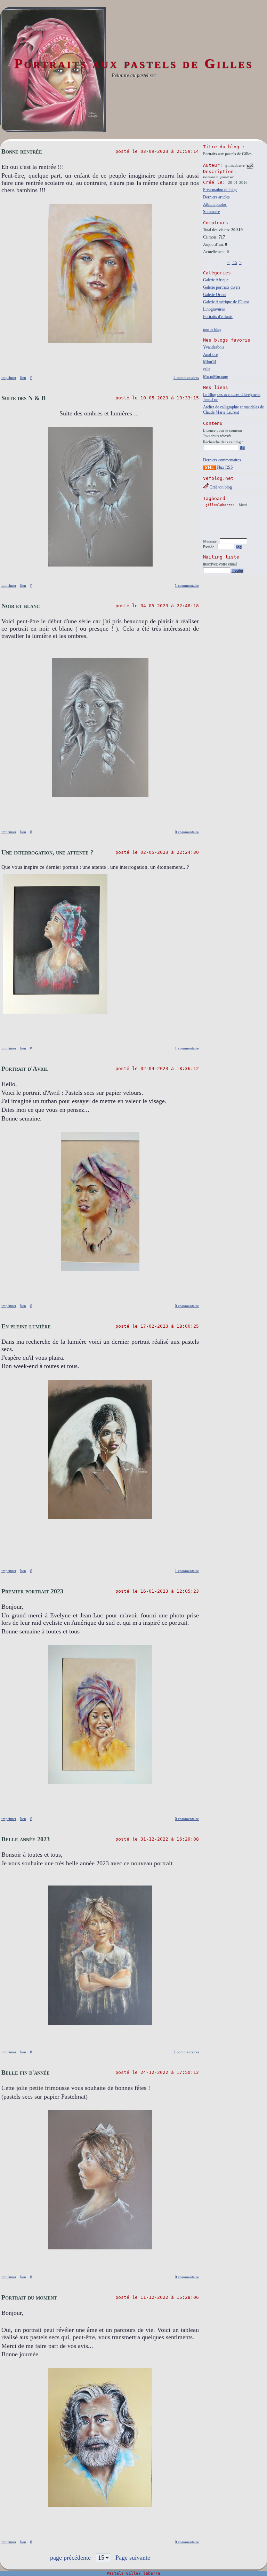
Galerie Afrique (216, 280)
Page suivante (133, 2558)
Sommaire (211, 212)
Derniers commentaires (222, 460)
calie (207, 369)
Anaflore (210, 354)
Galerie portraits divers (222, 287)
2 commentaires (186, 2052)
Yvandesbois (214, 347)
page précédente (70, 2558)
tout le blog (212, 329)
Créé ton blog (220, 487)
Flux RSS (224, 467)
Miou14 (210, 362)
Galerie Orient (215, 295)
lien (23, 377)
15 (234, 263)
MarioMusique (215, 376)
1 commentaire (187, 585)
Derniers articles (216, 197)
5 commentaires (186, 377)
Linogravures (214, 309)
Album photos (215, 204)
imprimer (9, 377)
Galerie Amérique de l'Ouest (226, 302)
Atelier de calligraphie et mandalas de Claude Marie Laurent (233, 410)
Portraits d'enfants (218, 317)
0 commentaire (187, 832)
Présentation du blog (220, 190)
